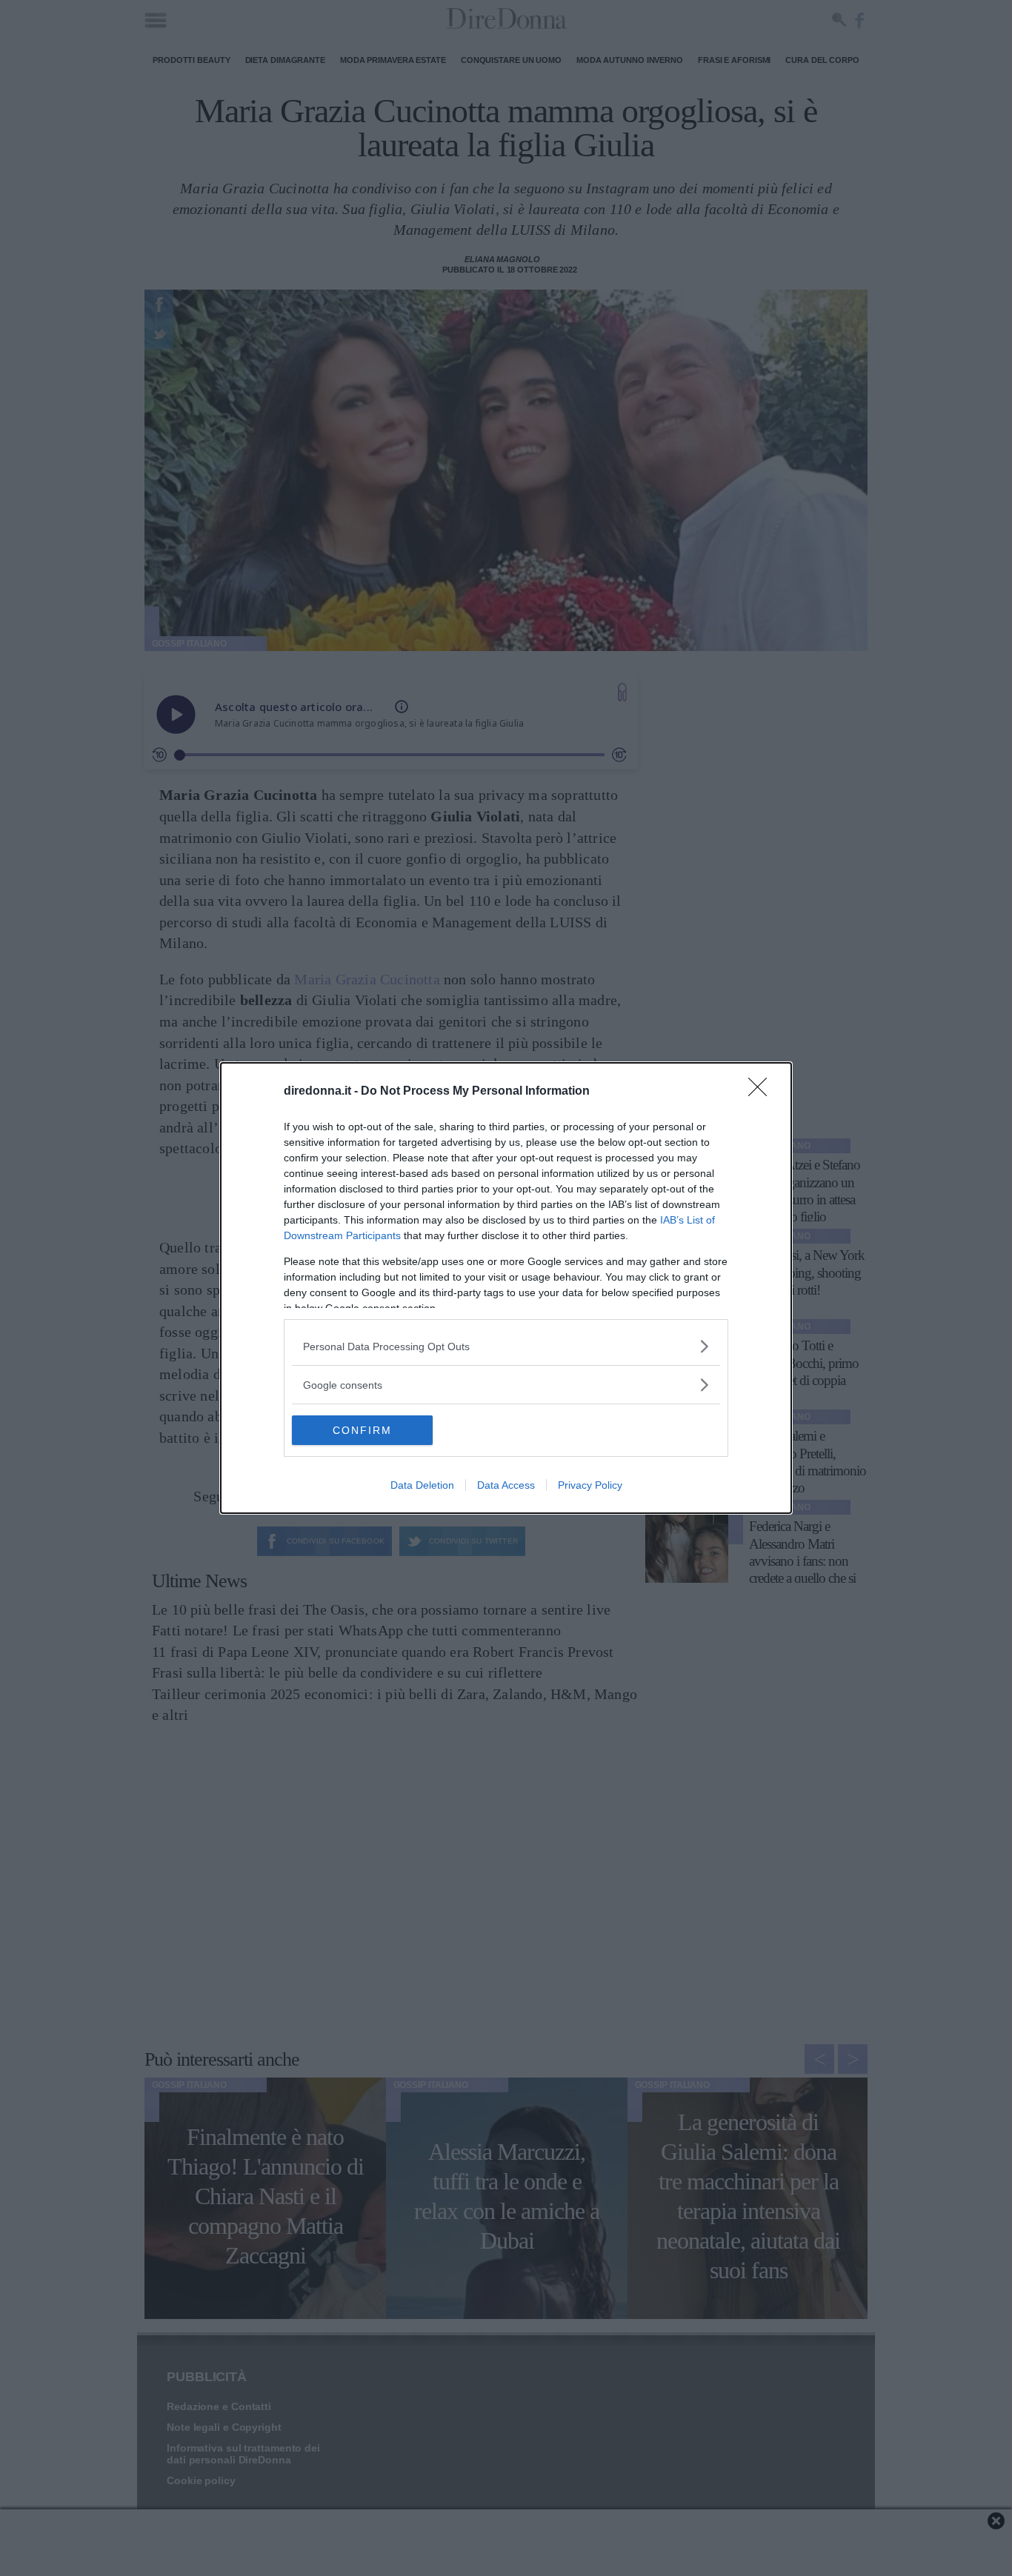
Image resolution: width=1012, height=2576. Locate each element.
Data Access (506, 1485)
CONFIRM (362, 1430)
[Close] (762, 1092)
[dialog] (506, 1288)
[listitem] (506, 1346)
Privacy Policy (590, 1485)
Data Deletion (422, 1485)
